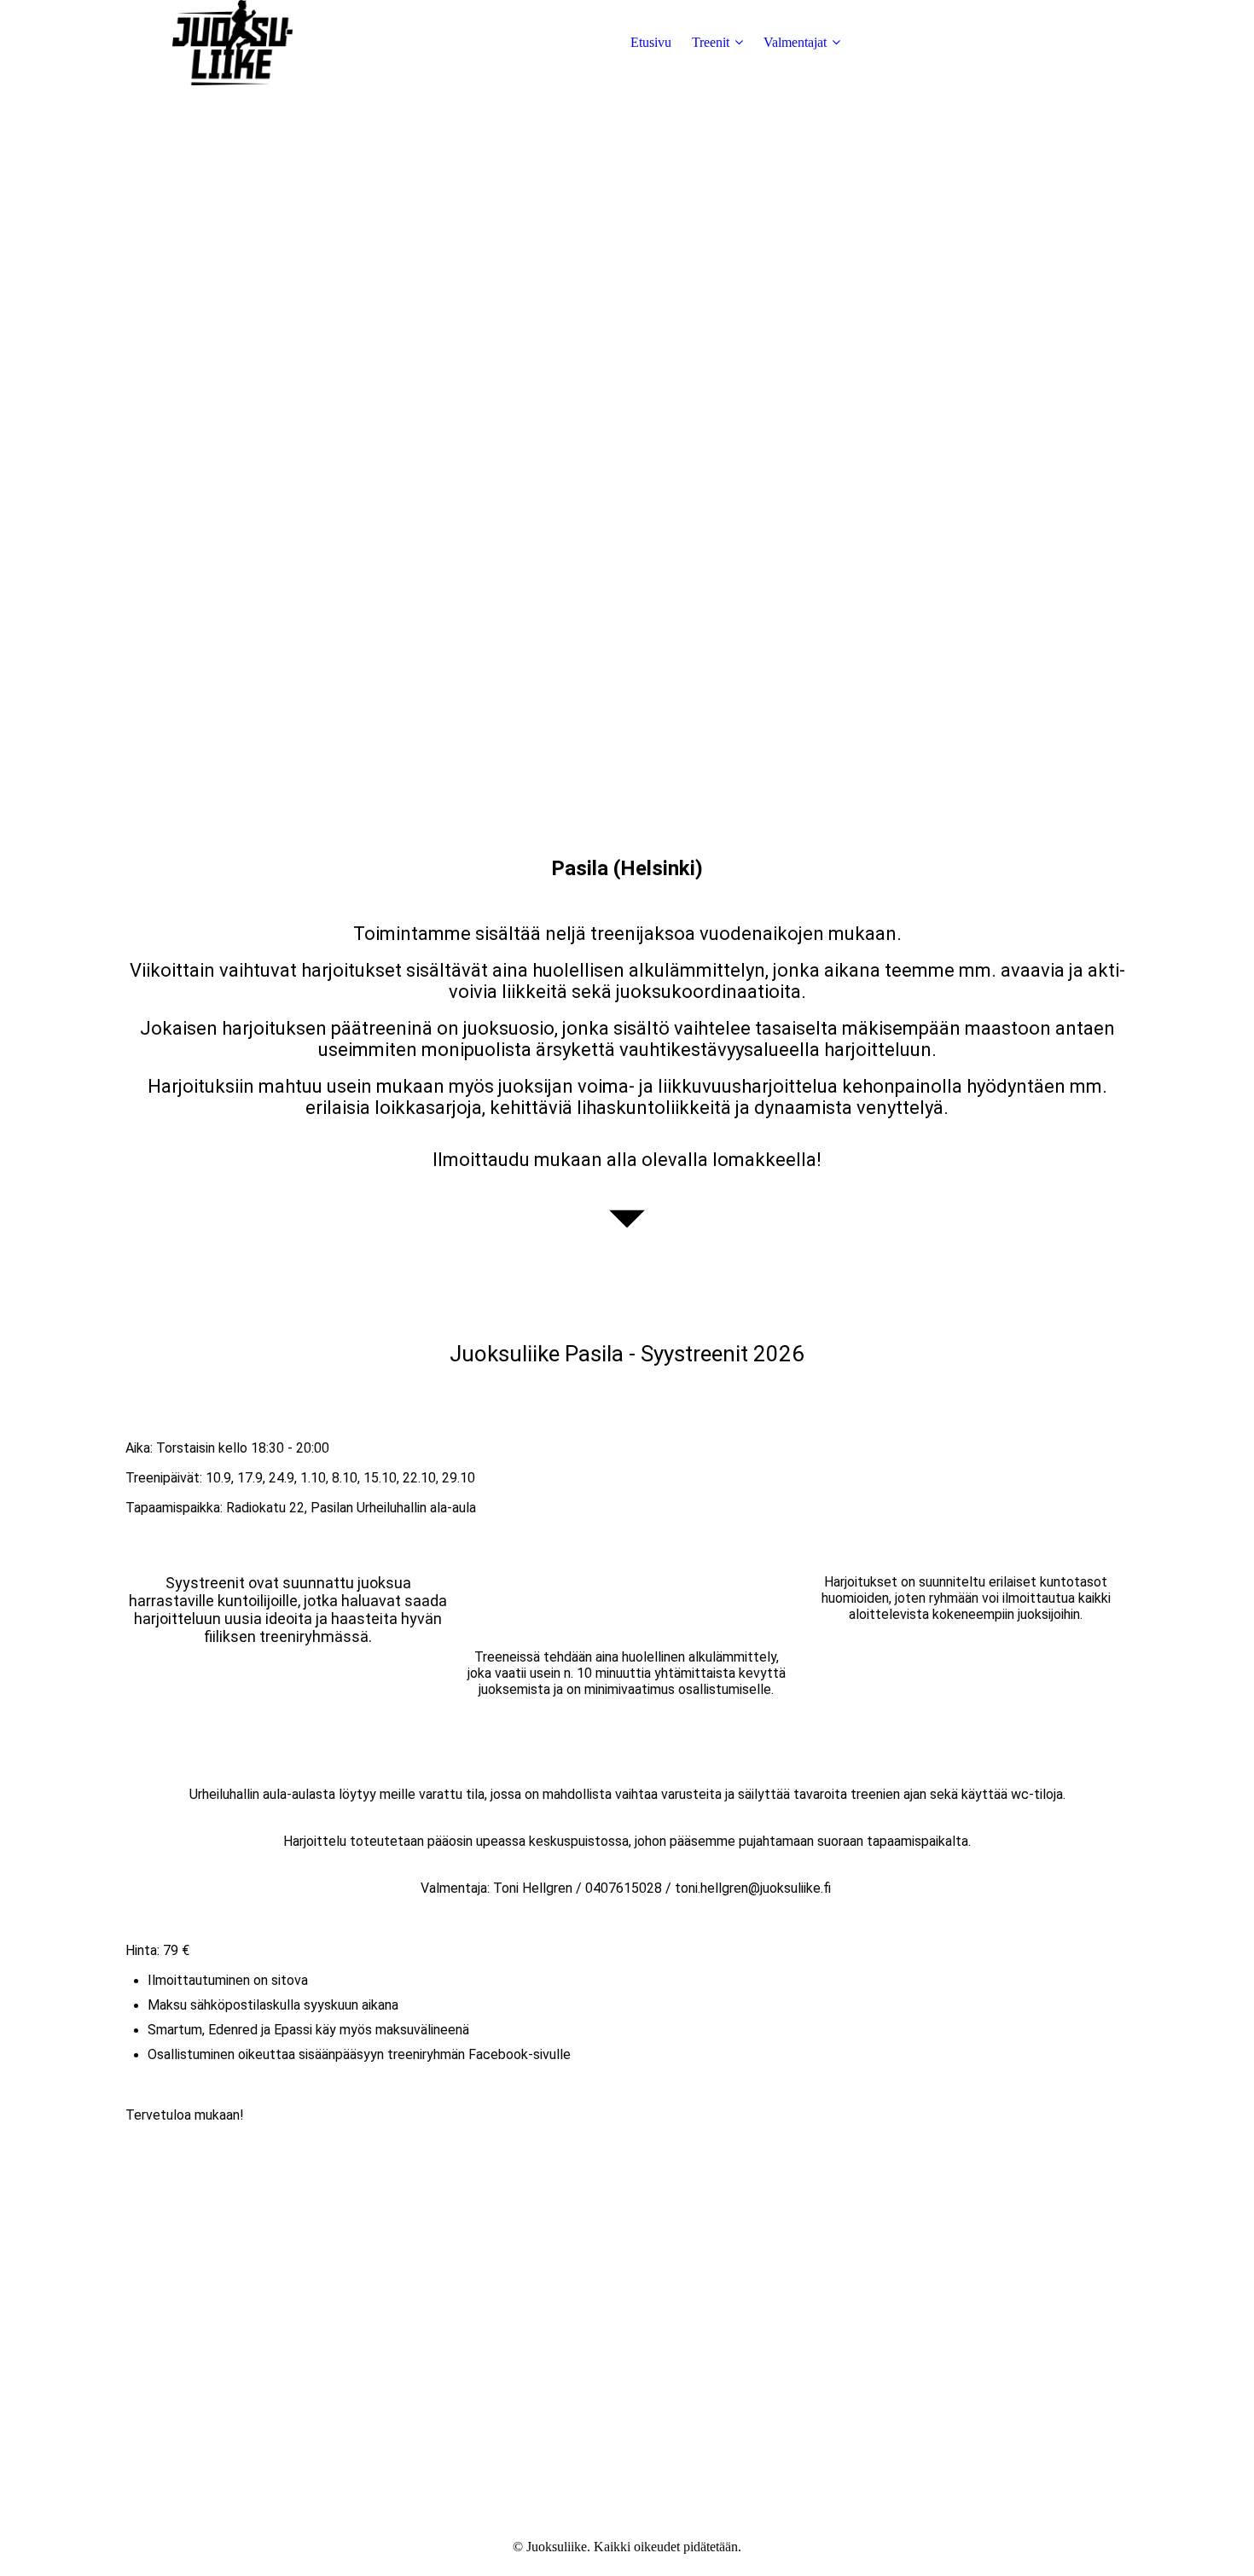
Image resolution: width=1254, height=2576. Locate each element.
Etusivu (651, 42)
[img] (232, 43)
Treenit (711, 42)
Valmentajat (795, 42)
